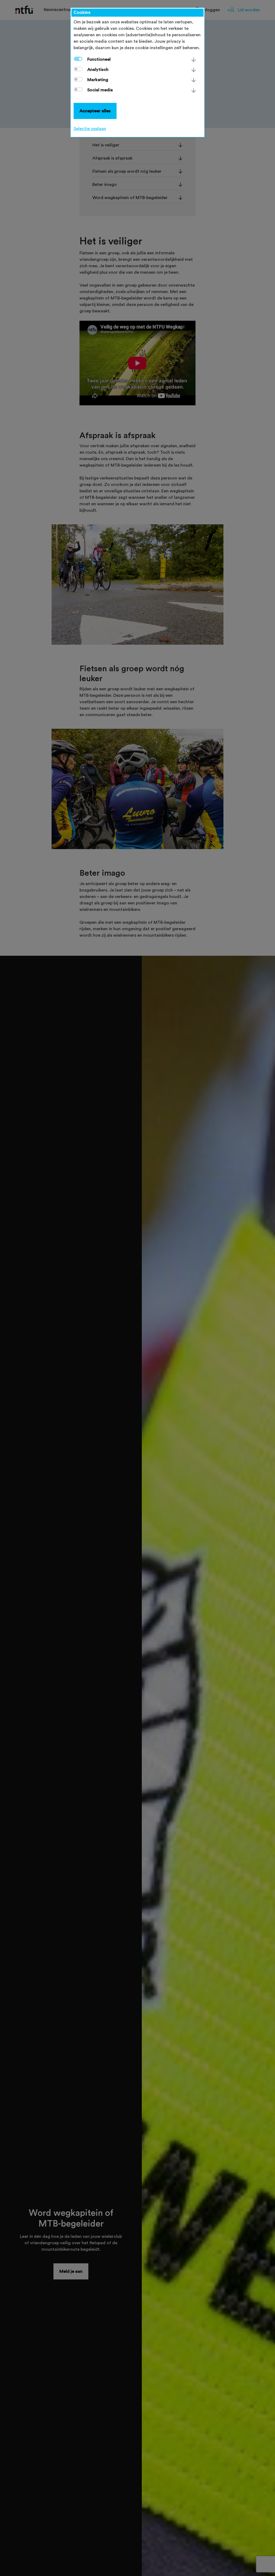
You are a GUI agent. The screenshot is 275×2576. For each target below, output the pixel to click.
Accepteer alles (95, 111)
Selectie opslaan (90, 129)
